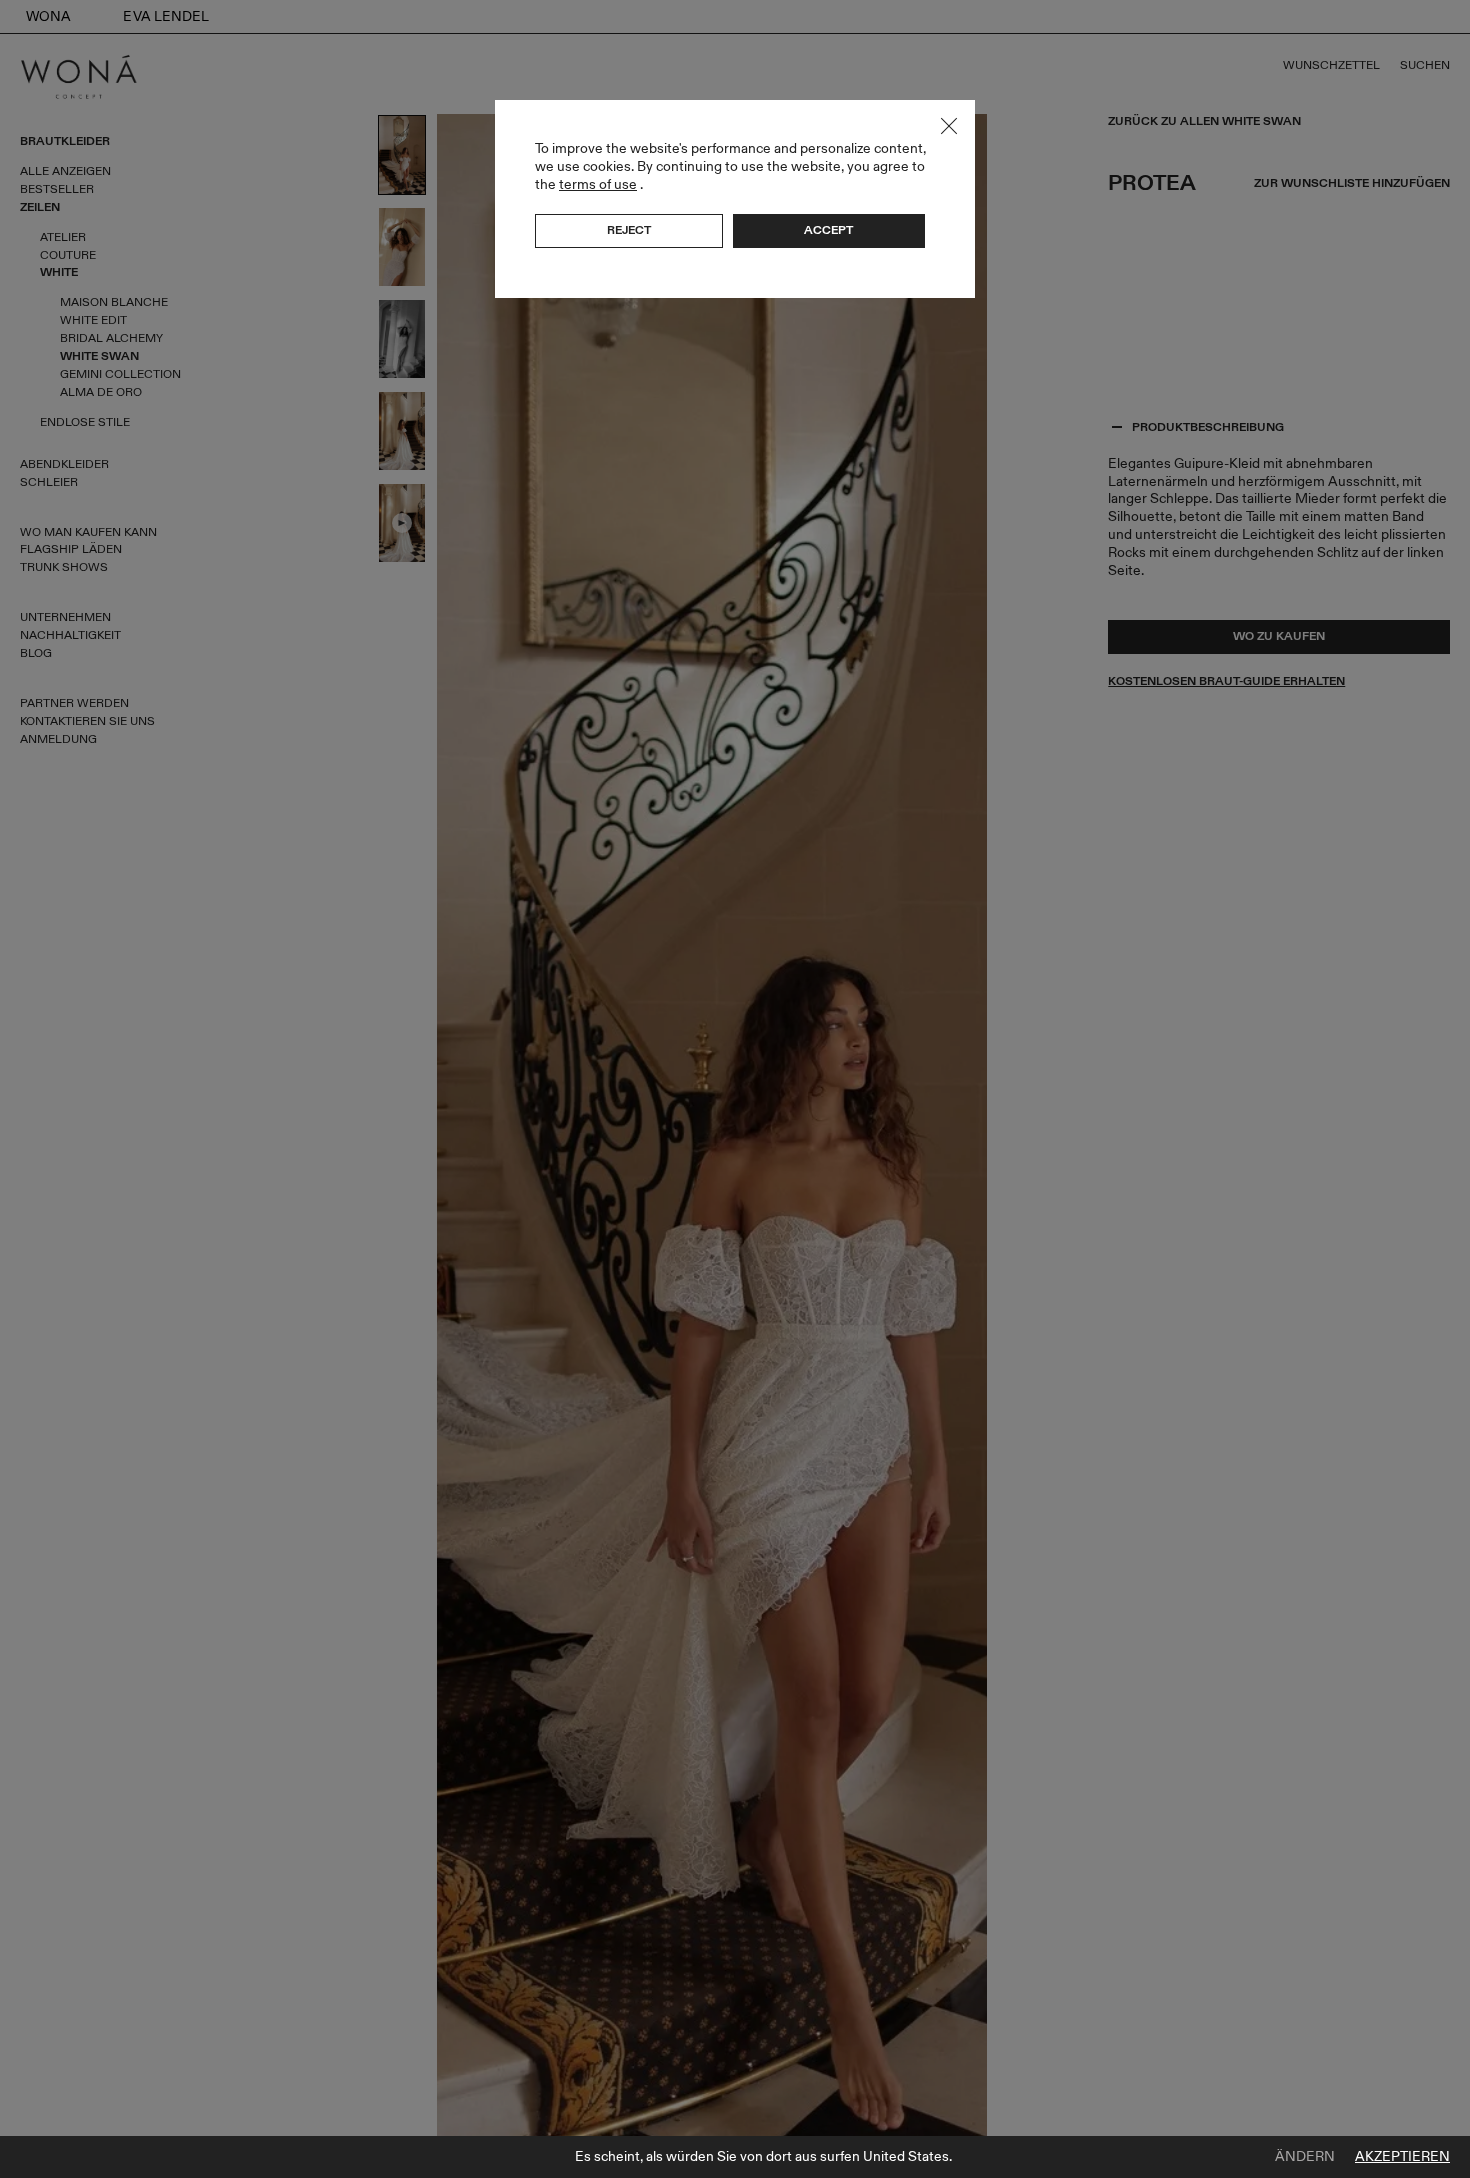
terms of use (598, 184)
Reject (629, 230)
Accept (828, 230)
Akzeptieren (1402, 2157)
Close (949, 126)
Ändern (1305, 2157)
